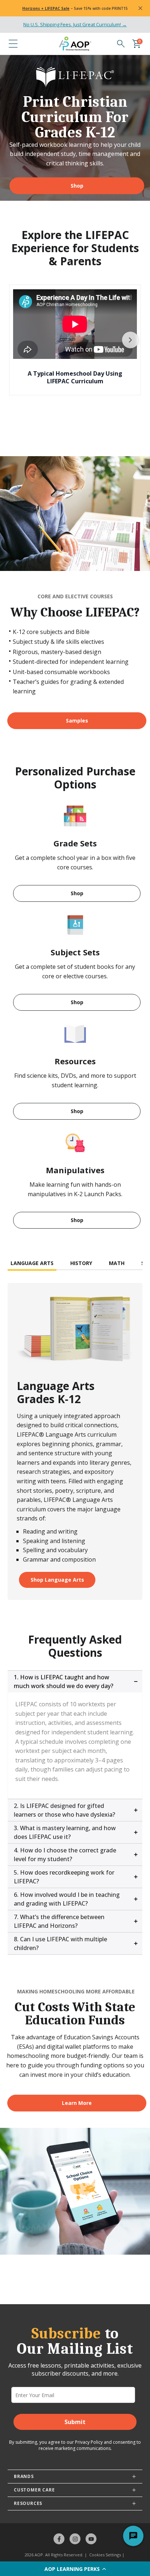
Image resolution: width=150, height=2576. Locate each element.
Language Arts (32, 1263)
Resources (75, 1061)
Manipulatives (75, 1170)
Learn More (77, 2103)
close (140, 8)
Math (117, 1263)
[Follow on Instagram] (75, 2539)
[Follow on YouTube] (91, 2539)
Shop (77, 185)
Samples (77, 721)
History (81, 1263)
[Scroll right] (130, 340)
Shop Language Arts (57, 1580)
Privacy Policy (89, 2442)
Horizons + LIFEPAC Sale (46, 8)
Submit (75, 2422)
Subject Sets (75, 952)
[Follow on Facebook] (59, 2539)
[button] (75, 2569)
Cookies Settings (105, 2555)
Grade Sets (75, 843)
